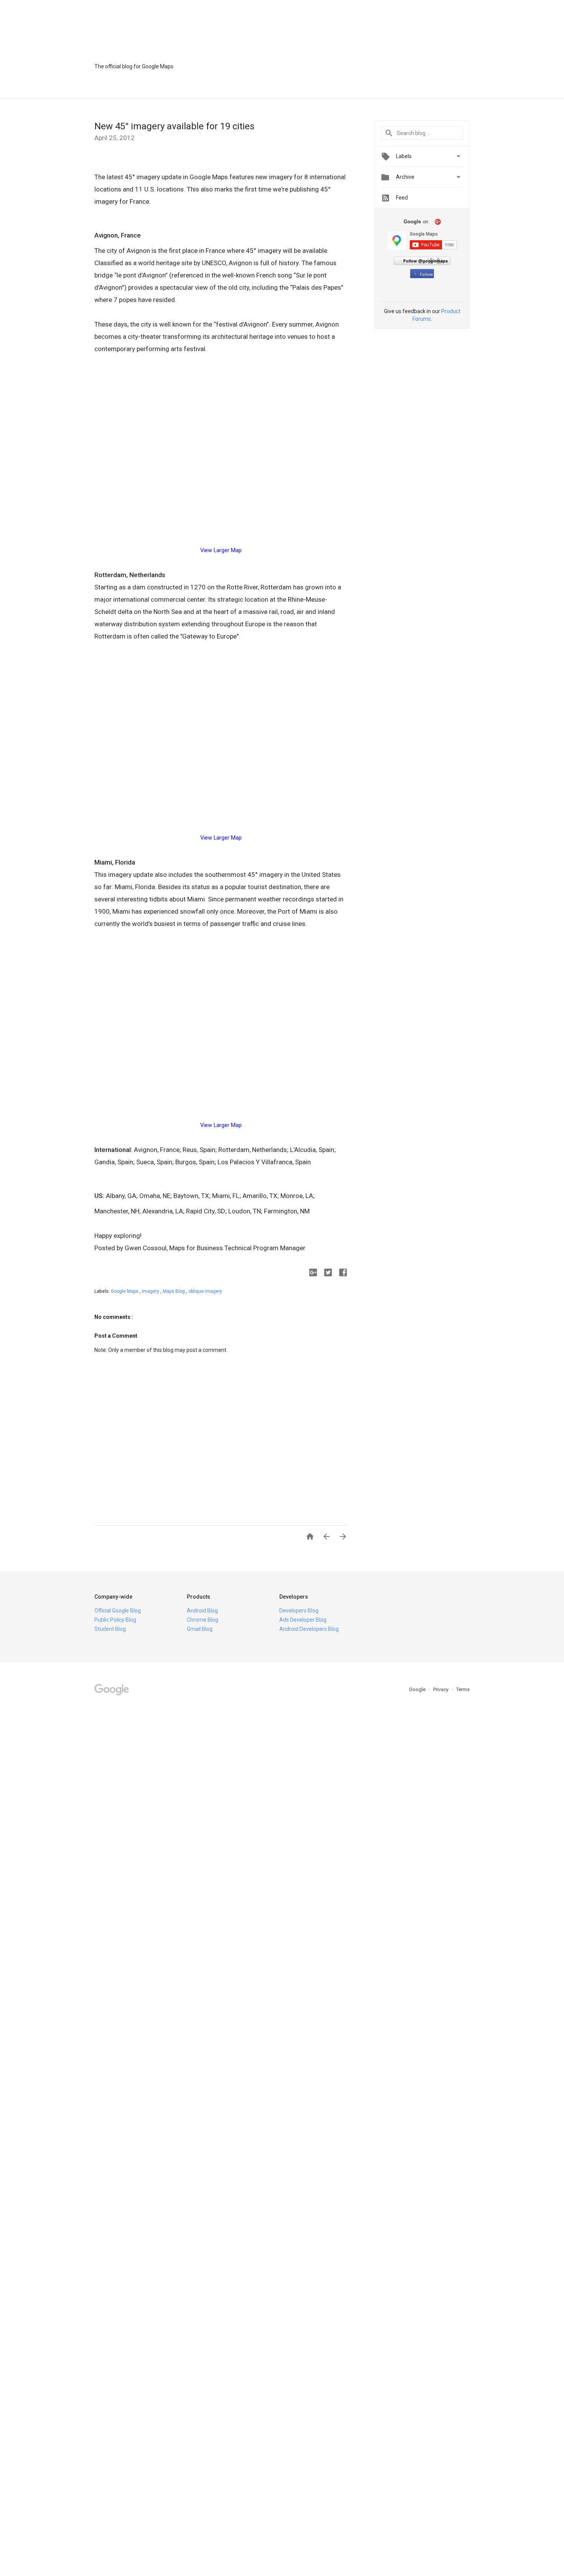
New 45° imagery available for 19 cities (174, 126)
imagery (151, 1291)
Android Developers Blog (309, 1629)
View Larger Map (221, 550)
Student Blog (110, 1629)
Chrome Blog (203, 1620)
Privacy (441, 1689)
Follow (426, 275)
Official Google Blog (118, 1611)
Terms (463, 1689)
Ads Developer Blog (303, 1620)
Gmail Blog (200, 1629)
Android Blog (202, 1611)
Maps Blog (174, 1291)
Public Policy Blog (115, 1620)
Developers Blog (299, 1611)
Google (418, 1689)
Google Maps (125, 1291)
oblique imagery (205, 1291)
